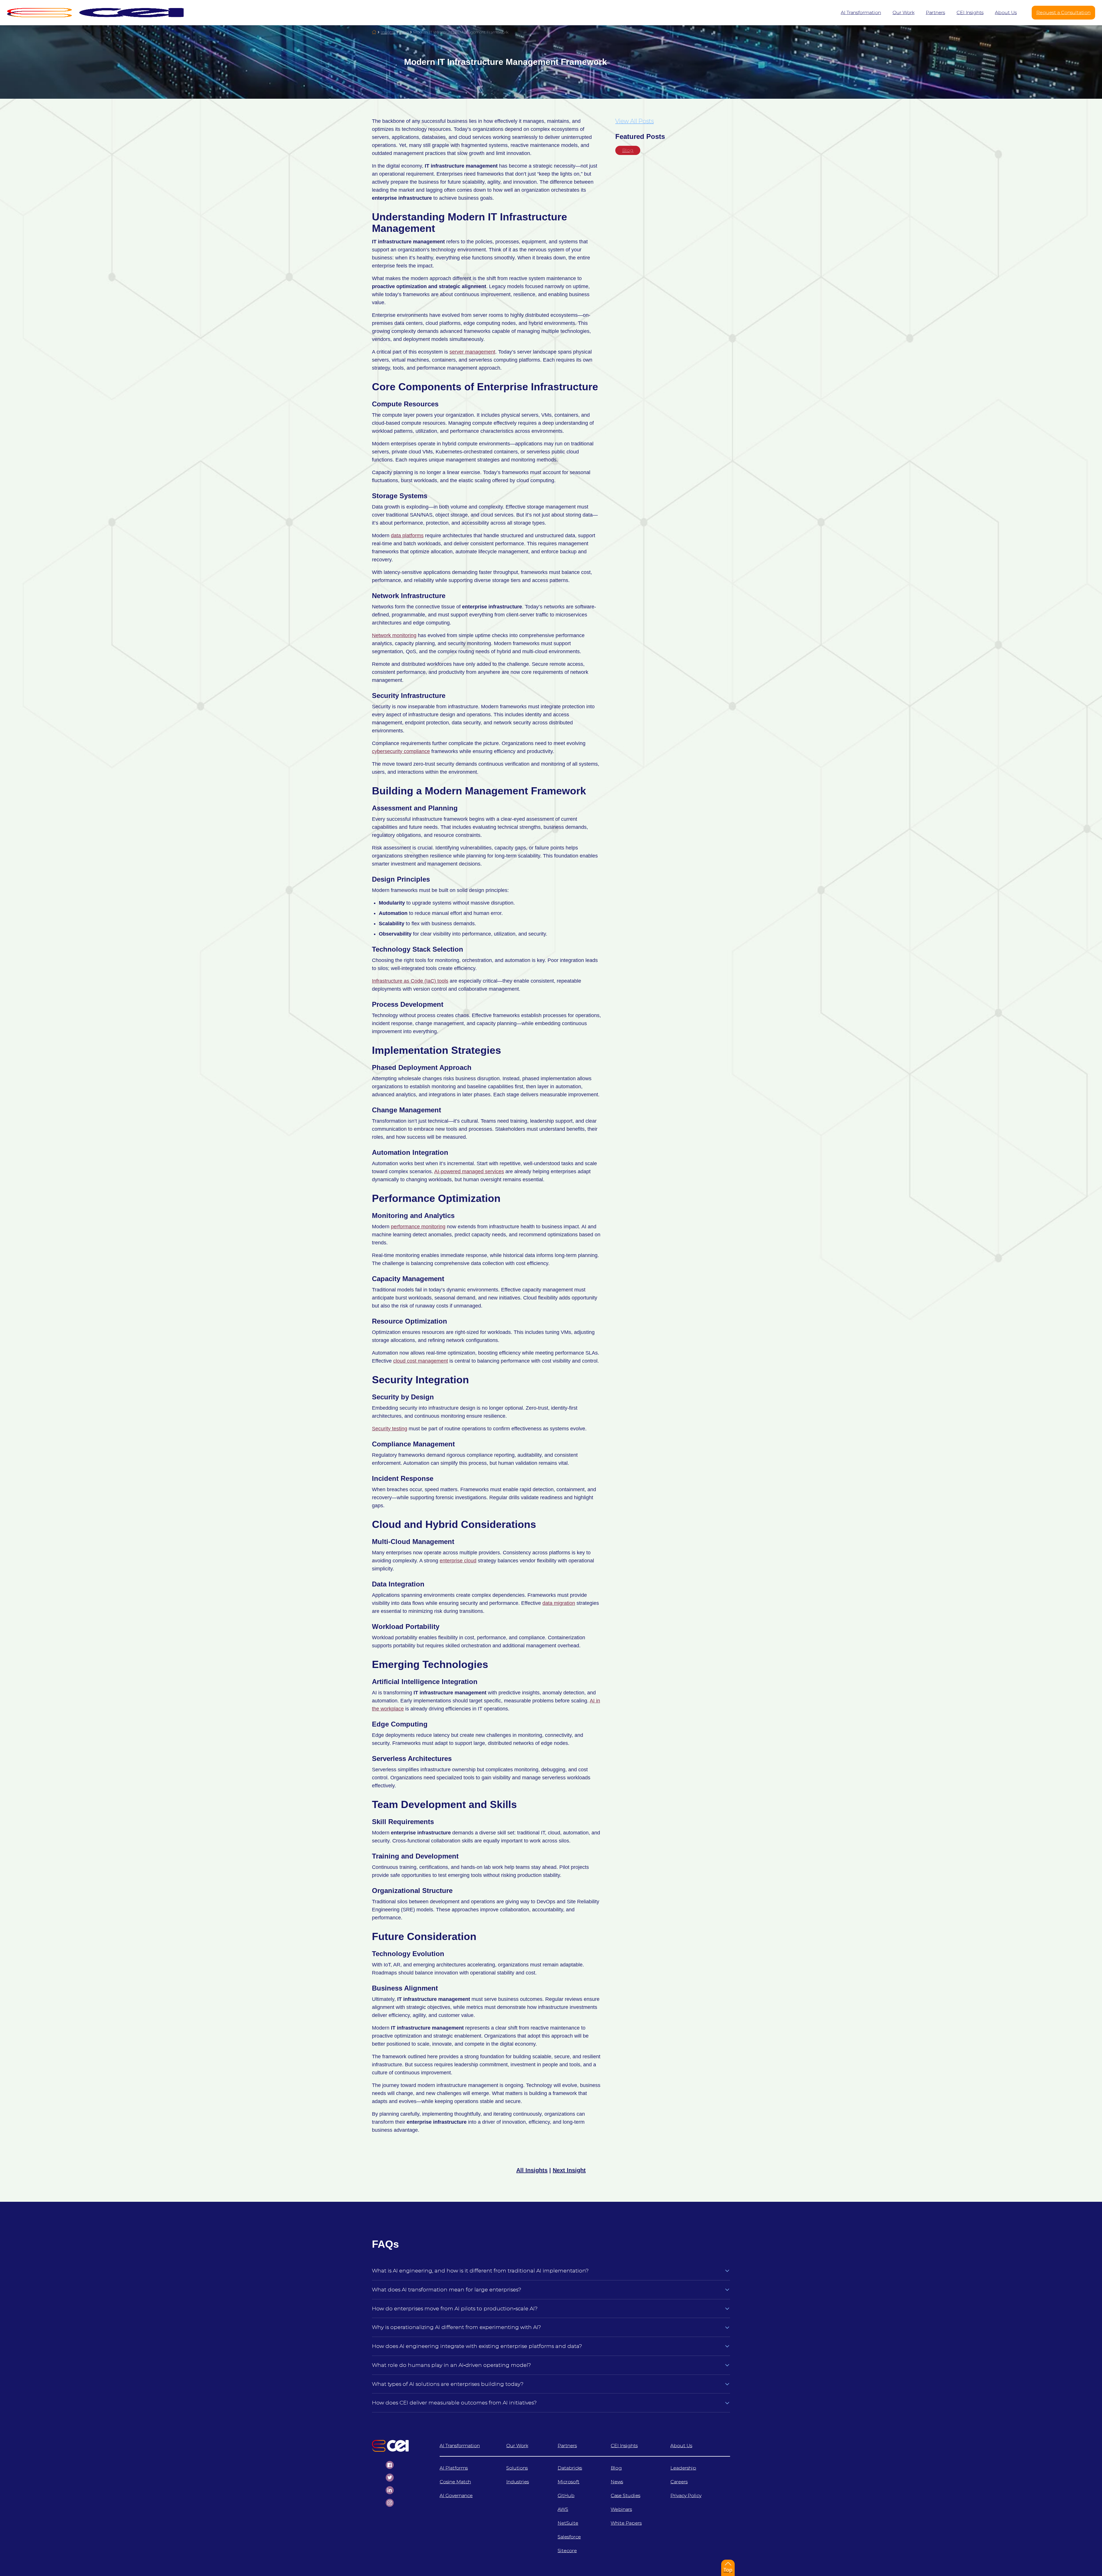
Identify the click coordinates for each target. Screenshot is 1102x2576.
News (617, 2482)
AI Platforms (454, 2468)
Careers (679, 2482)
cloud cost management (421, 1361)
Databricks (570, 2468)
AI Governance (456, 2495)
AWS (563, 2509)
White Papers (626, 2523)
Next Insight (569, 2170)
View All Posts (635, 121)
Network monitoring (394, 635)
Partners (567, 2446)
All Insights (532, 2170)
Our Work (517, 2446)
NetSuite (568, 2523)
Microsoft (569, 2482)
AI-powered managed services (469, 1171)
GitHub (566, 2495)
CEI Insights (624, 2446)
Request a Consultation (1063, 12)
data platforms (407, 536)
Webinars (621, 2509)
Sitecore (567, 2551)
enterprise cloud (458, 1561)
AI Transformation (460, 2446)
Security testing (390, 1429)
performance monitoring (418, 1227)
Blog (628, 150)
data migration (559, 1603)
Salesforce (569, 2537)
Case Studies (625, 2495)
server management (472, 352)
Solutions (517, 2468)
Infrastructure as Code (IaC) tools (410, 981)
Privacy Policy (686, 2495)
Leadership (683, 2468)
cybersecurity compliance (401, 751)
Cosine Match (455, 2482)
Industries (518, 2482)
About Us (681, 2446)
